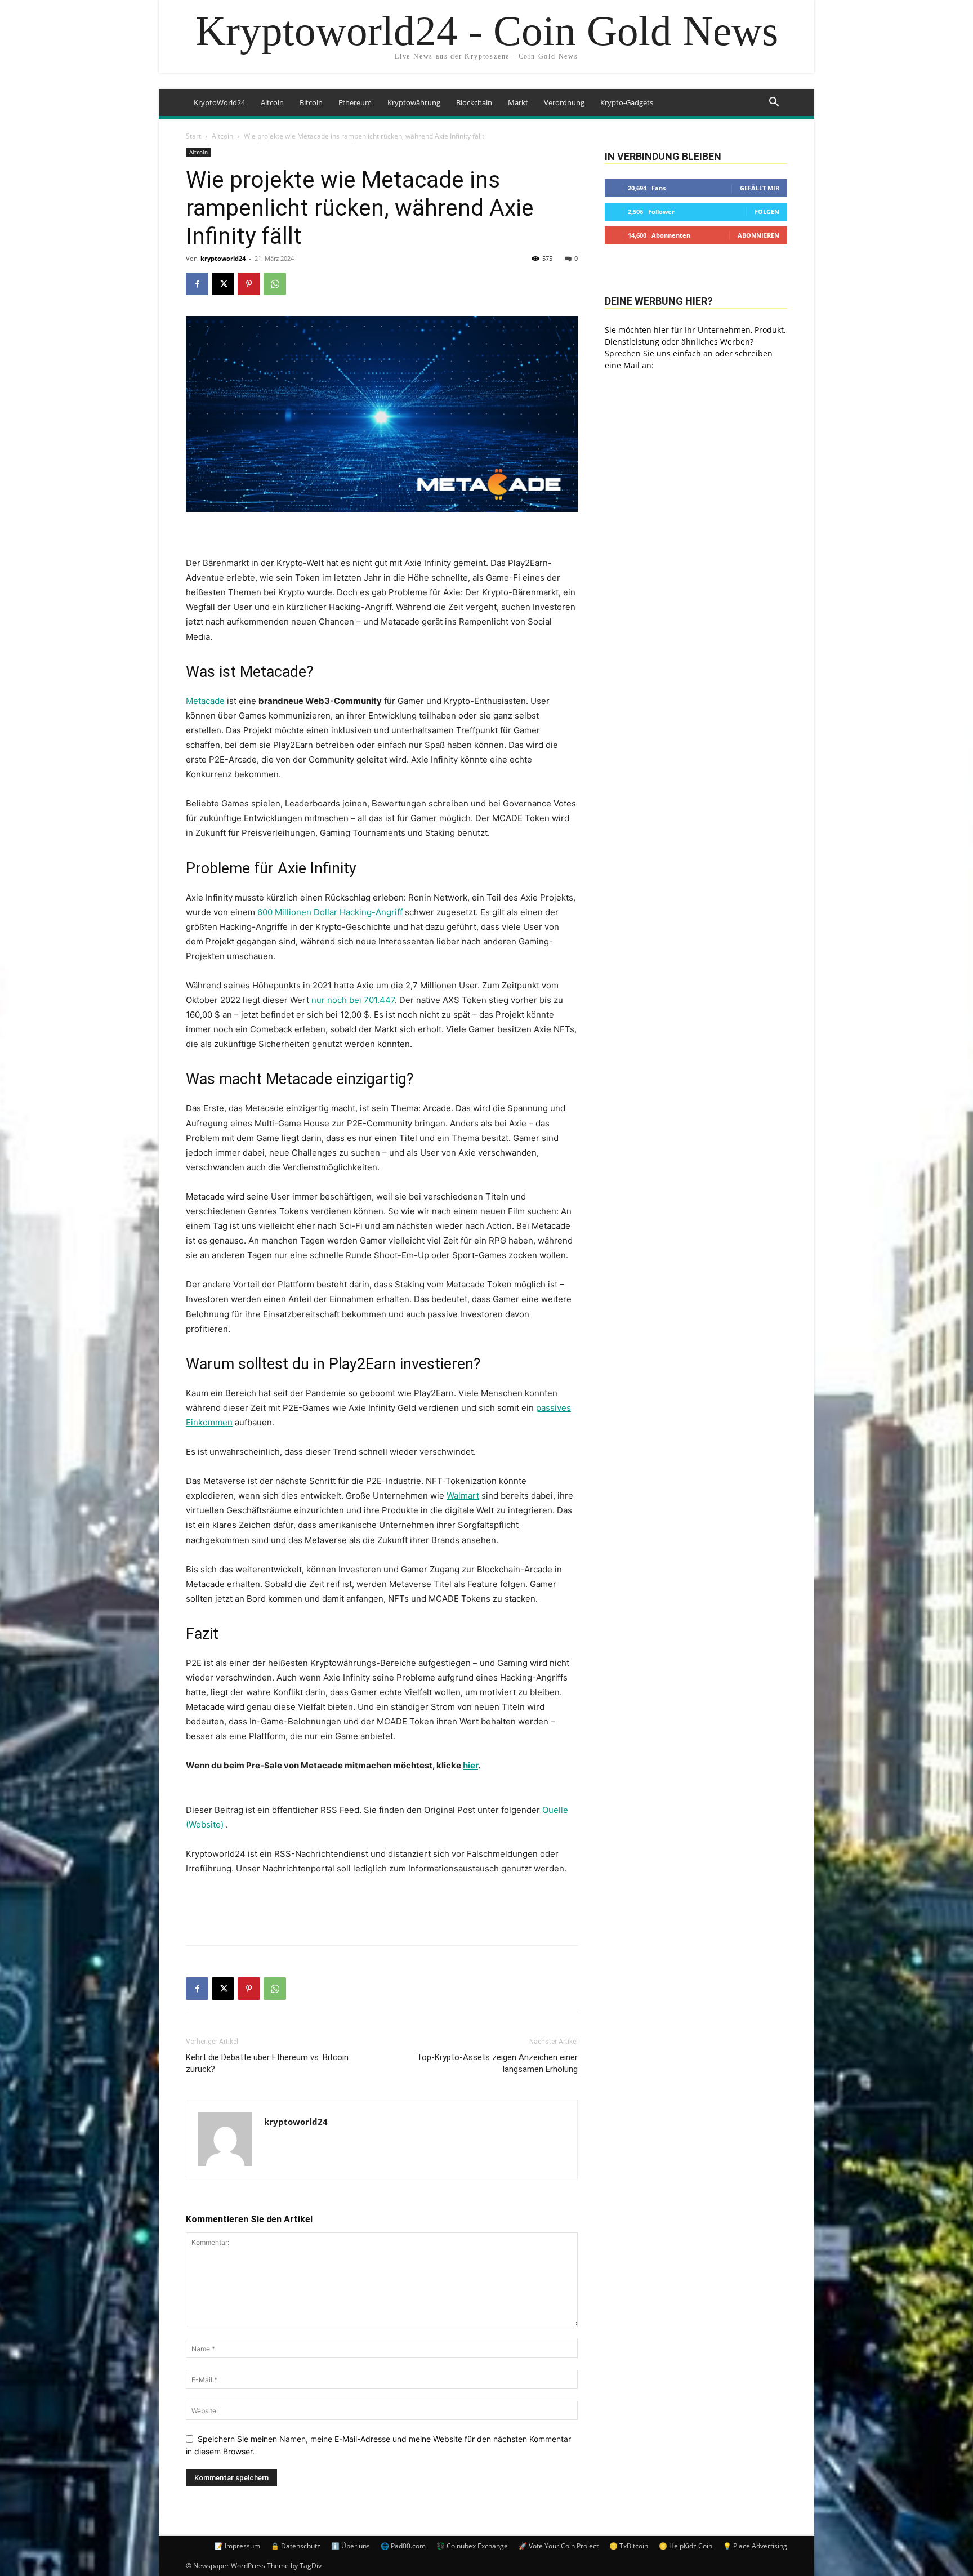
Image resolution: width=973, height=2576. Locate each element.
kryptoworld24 (223, 258)
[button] (774, 103)
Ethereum (355, 102)
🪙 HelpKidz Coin (686, 2546)
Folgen (767, 211)
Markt (518, 102)
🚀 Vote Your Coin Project (559, 2546)
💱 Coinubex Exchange (472, 2546)
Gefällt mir (760, 188)
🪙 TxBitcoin (629, 2546)
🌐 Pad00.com (403, 2546)
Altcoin (272, 102)
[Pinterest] (249, 284)
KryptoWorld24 (219, 102)
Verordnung (564, 102)
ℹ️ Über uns (351, 2546)
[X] (223, 284)
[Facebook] (197, 284)
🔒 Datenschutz (296, 2546)
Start (193, 136)
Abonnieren (758, 235)
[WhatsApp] (275, 284)
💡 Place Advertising (755, 2546)
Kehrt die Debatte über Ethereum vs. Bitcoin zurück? (267, 2063)
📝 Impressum (237, 2546)
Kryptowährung (414, 102)
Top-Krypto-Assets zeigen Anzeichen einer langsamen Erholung (497, 2063)
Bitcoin (311, 102)
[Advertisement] (382, 1908)
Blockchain (474, 102)
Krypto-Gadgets (627, 102)
